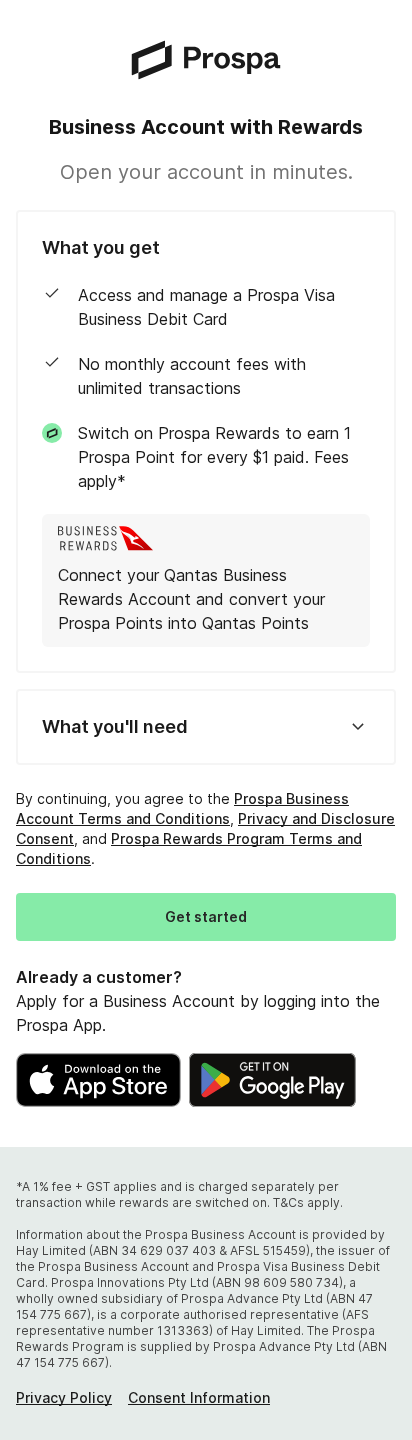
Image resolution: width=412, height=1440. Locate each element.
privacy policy (64, 1397)
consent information (199, 1397)
